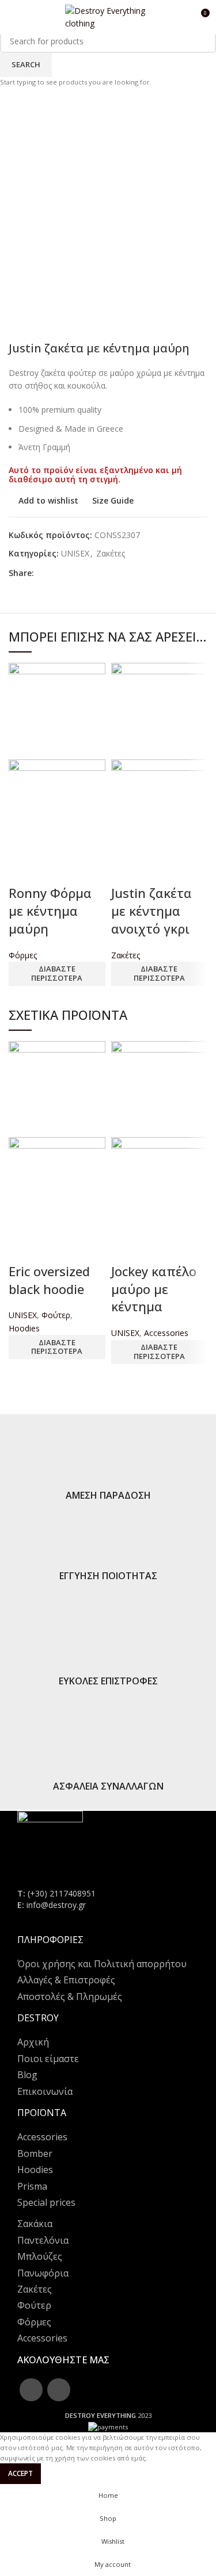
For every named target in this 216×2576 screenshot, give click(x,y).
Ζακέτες (126, 955)
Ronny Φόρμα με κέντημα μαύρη (50, 911)
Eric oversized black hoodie (49, 1280)
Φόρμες (23, 955)
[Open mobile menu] (13, 17)
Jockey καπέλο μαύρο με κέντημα (154, 1289)
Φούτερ (56, 1315)
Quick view (23, 870)
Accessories (166, 1333)
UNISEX (23, 1315)
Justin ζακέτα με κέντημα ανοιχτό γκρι (151, 911)
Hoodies (24, 1328)
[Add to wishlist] (54, 870)
